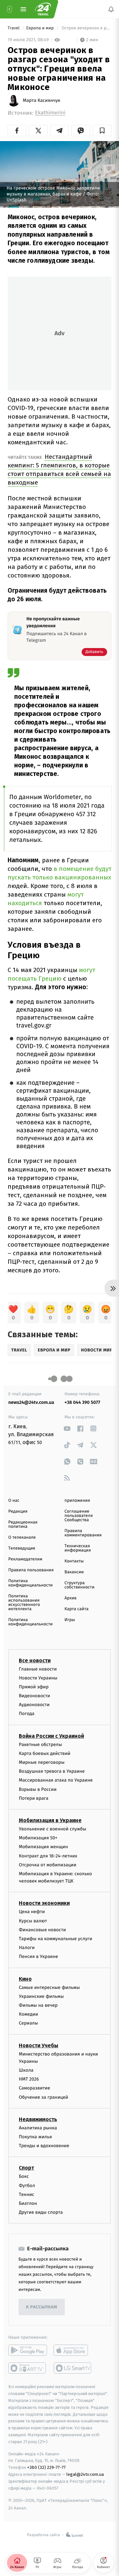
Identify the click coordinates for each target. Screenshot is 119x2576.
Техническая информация (78, 1548)
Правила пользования (31, 1570)
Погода (27, 1714)
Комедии (28, 2014)
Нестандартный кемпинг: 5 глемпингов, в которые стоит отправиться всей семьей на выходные (59, 470)
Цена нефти (32, 1912)
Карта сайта (77, 1609)
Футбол (27, 2186)
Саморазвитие (35, 2088)
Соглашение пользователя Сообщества (79, 1516)
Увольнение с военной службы (53, 1829)
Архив (71, 1598)
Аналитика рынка (38, 2128)
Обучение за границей (43, 2097)
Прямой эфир (34, 1687)
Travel (14, 28)
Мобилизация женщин (43, 1847)
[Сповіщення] (111, 9)
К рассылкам (42, 2307)
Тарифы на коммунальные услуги (56, 1939)
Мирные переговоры (42, 1762)
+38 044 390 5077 (82, 1402)
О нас (14, 1501)
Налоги (27, 1948)
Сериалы (28, 2023)
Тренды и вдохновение (44, 2146)
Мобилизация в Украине (50, 1820)
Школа (26, 2070)
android (28, 2351)
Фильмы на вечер (38, 2005)
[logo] (43, 9)
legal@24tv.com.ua (85, 2474)
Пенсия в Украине (39, 1957)
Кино (25, 1979)
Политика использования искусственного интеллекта (24, 1603)
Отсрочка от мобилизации (48, 1865)
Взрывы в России (38, 1789)
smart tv (28, 2368)
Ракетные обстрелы (40, 1745)
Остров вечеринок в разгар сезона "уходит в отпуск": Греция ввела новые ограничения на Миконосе (86, 28)
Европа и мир (40, 28)
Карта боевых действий (45, 1753)
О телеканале (22, 1538)
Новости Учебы (39, 2045)
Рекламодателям (25, 1559)
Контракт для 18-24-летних (48, 1856)
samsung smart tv (73, 2368)
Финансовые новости (42, 1930)
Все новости (35, 1660)
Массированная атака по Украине (56, 1780)
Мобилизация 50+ (38, 1838)
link (67, 1428)
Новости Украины (38, 1678)
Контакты (74, 1561)
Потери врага (34, 1798)
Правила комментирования (83, 1533)
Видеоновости (35, 1696)
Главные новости (38, 1669)
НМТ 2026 (29, 2079)
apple (73, 2351)
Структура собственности (79, 1585)
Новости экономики (44, 1903)
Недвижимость (38, 2119)
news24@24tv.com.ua (31, 1402)
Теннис (27, 2194)
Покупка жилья (35, 2137)
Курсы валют (33, 1921)
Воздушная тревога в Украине (52, 1771)
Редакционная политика (23, 1525)
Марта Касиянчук (41, 101)
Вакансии (74, 1572)
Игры (70, 1620)
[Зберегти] (102, 131)
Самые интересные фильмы (49, 1987)
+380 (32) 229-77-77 (46, 2467)
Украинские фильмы (41, 1996)
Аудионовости (34, 1705)
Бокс (24, 2177)
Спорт (26, 2168)
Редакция (18, 1511)
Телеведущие (22, 1548)
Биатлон (28, 2203)
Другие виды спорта (41, 2212)
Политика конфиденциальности (30, 1583)
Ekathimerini (50, 113)
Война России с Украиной (51, 1736)
